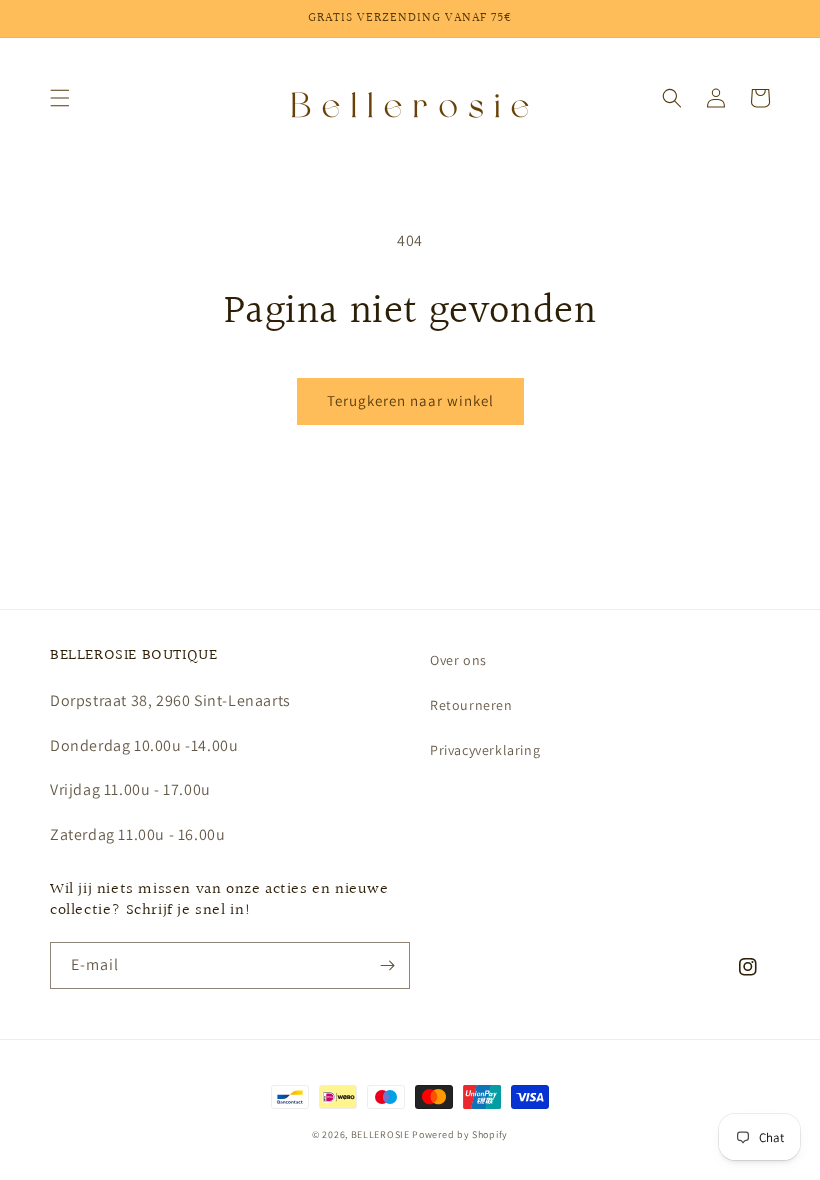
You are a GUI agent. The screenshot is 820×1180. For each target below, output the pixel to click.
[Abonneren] (387, 965)
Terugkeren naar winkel (410, 400)
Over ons (458, 660)
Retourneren (471, 705)
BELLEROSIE (382, 1134)
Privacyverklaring (485, 750)
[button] (60, 98)
